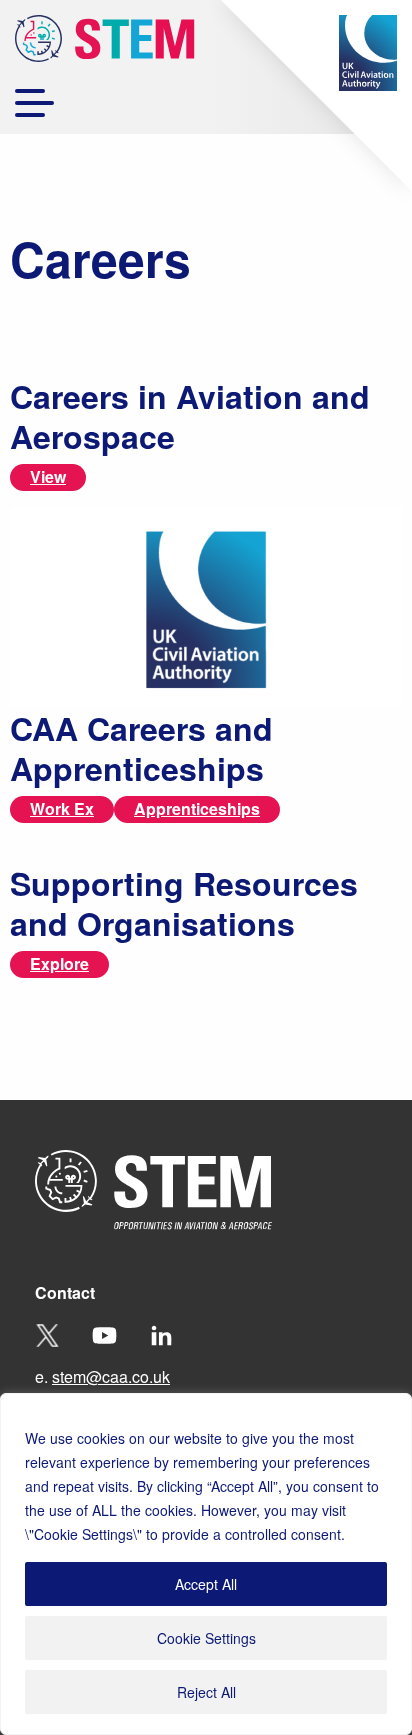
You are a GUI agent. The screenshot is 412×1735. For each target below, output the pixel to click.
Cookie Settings (206, 1638)
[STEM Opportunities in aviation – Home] (105, 42)
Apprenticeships (197, 808)
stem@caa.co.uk (111, 1376)
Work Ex (62, 808)
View (48, 476)
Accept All (206, 1584)
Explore (59, 963)
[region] (206, 1564)
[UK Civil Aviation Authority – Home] (368, 53)
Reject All (206, 1692)
